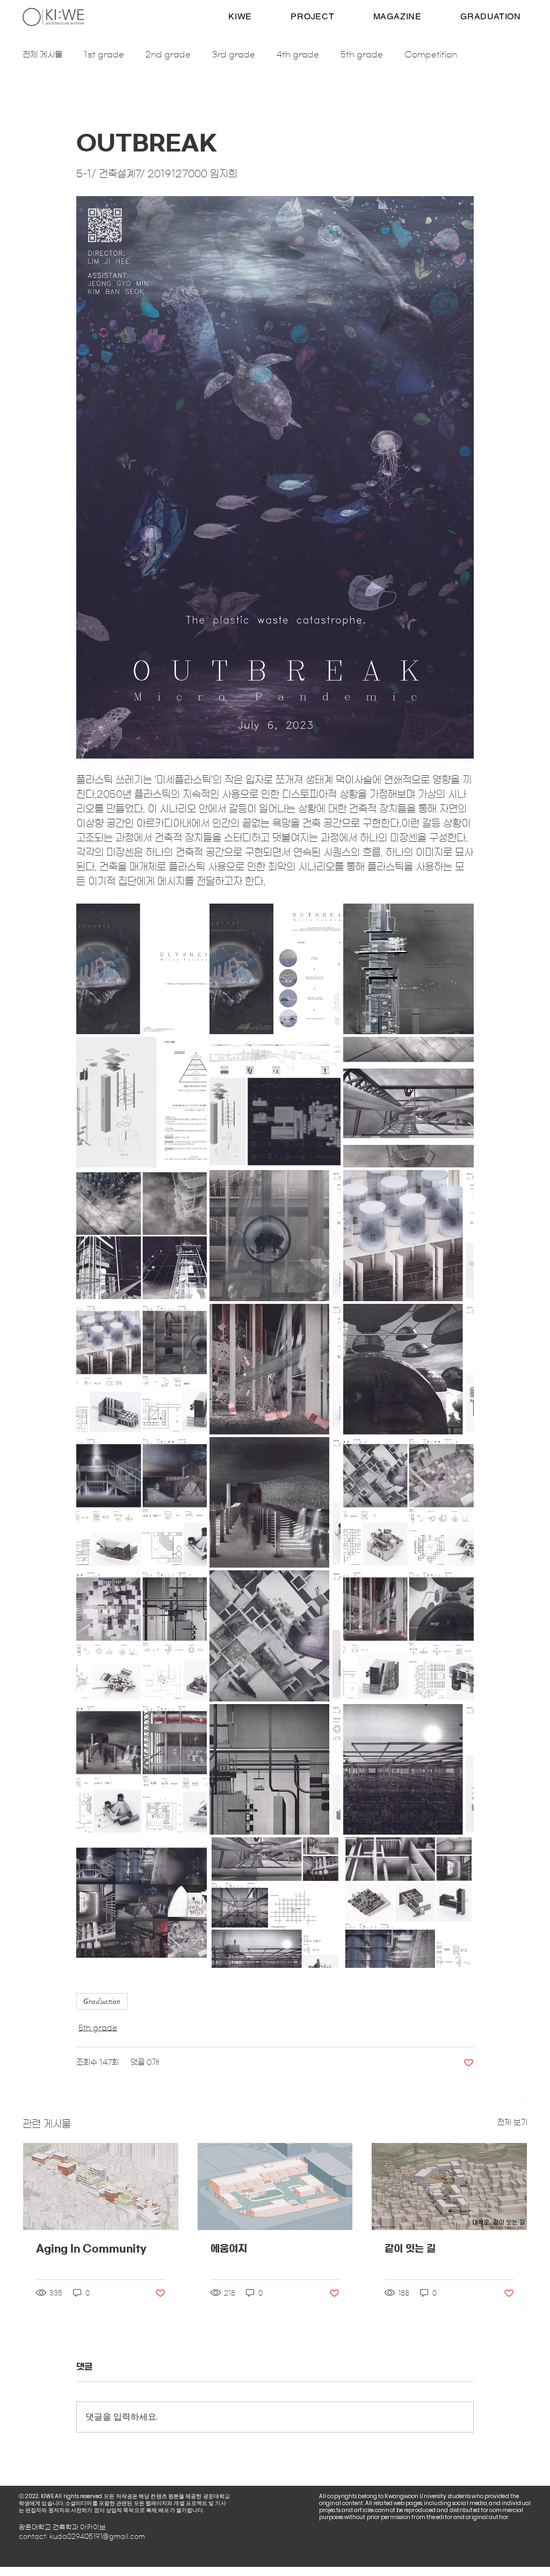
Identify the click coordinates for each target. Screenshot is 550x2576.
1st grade (104, 55)
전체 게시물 (42, 55)
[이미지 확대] (142, 969)
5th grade (362, 55)
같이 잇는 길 (410, 2249)
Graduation (102, 2001)
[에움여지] (275, 2187)
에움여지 (229, 2249)
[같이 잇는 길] (449, 2187)
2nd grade (168, 55)
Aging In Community (91, 2249)
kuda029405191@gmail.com (97, 2536)
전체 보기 (512, 2123)
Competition (431, 55)
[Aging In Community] (101, 2187)
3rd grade (234, 55)
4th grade (298, 55)
